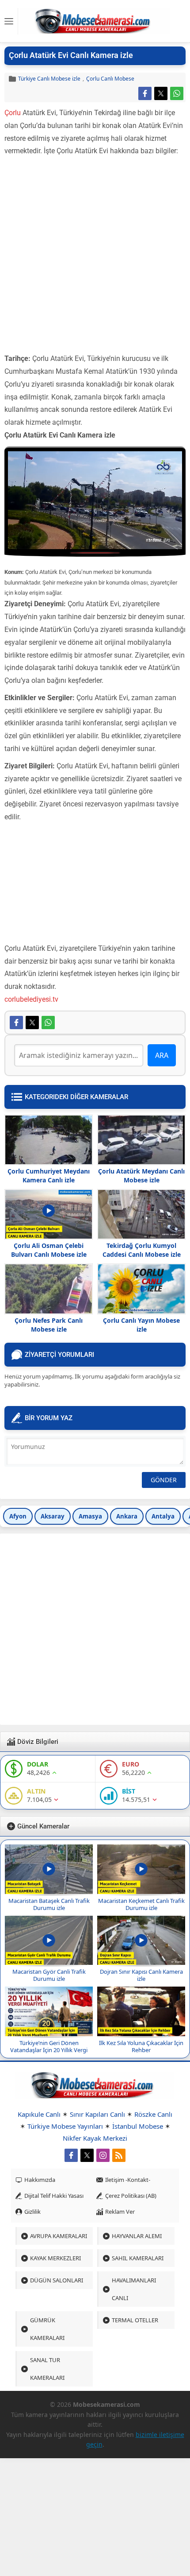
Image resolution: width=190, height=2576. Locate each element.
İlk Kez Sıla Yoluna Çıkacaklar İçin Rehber (141, 2046)
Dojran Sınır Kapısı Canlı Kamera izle (141, 1975)
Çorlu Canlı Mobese (110, 79)
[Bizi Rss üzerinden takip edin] (119, 2155)
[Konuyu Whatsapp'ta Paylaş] (177, 93)
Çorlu (13, 113)
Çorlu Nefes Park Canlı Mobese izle (49, 1325)
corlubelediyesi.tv (31, 999)
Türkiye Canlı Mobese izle (49, 79)
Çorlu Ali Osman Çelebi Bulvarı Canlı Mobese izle (49, 1250)
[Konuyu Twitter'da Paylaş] (161, 93)
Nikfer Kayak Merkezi (95, 2138)
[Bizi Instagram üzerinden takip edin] (103, 2155)
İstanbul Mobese (138, 2126)
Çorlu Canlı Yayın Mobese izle (141, 1325)
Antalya (163, 1516)
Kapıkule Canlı (39, 2114)
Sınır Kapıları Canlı (97, 2114)
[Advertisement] (95, 257)
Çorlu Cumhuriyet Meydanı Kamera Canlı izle (49, 1176)
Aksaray (53, 1516)
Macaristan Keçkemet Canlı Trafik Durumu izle (141, 1904)
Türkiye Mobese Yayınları (65, 2126)
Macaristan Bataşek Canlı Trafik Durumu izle (49, 1904)
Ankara (127, 1516)
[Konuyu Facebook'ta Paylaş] (145, 93)
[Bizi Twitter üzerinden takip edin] (87, 2155)
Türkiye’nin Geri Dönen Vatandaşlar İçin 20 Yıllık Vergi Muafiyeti (49, 2050)
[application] (95, 500)
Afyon (18, 1516)
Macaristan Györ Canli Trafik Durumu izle (49, 1975)
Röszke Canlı (153, 2114)
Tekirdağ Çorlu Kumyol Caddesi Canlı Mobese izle (142, 1250)
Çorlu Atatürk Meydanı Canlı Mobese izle (141, 1176)
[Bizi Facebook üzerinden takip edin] (71, 2155)
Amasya (90, 1516)
